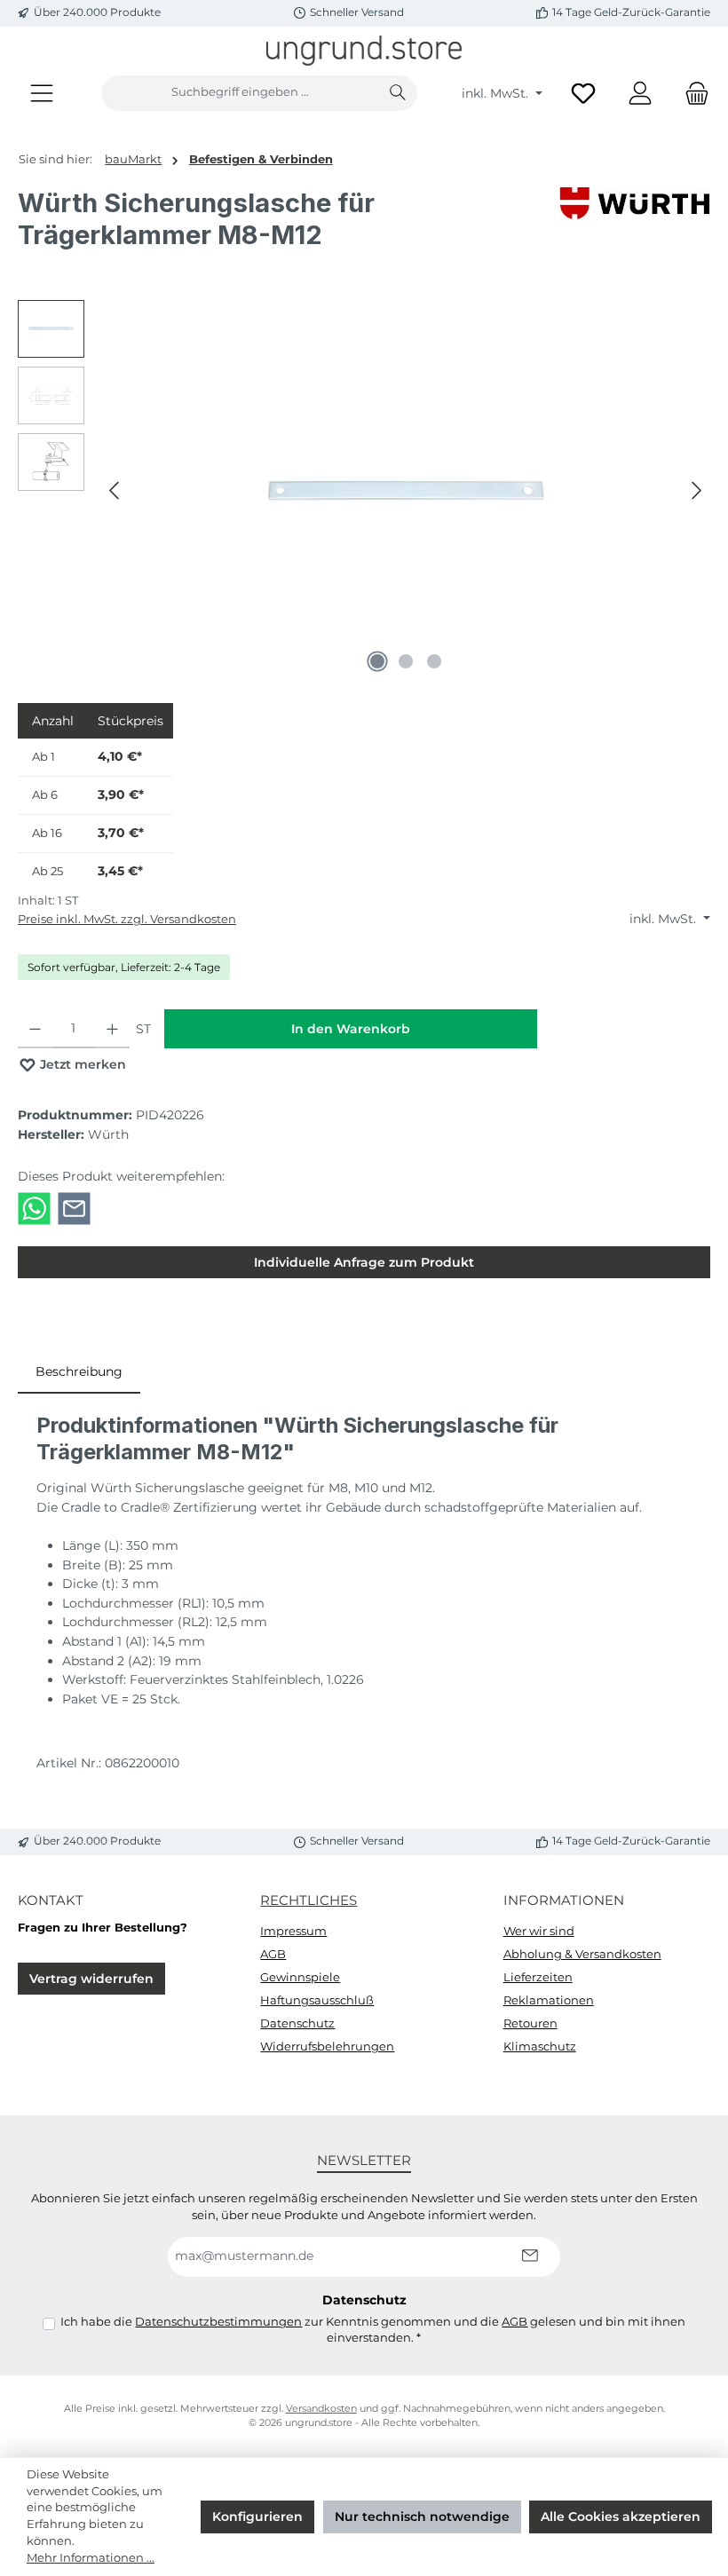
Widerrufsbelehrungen (327, 2047)
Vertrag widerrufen (91, 1979)
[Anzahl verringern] (35, 1029)
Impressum (293, 1931)
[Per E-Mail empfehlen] (74, 1207)
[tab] (79, 1372)
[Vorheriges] (115, 490)
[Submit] (529, 2257)
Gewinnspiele (300, 1977)
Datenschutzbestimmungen (218, 2322)
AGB (273, 1954)
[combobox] (240, 93)
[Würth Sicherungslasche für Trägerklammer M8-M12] (406, 491)
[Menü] (42, 93)
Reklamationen (549, 2000)
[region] (364, 491)
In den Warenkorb (351, 1029)
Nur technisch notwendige (422, 2517)
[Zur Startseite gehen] (364, 51)
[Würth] (635, 225)
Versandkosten (321, 2409)
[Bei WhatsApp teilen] (34, 1207)
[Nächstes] (696, 490)
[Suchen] (398, 93)
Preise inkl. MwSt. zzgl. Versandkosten (127, 919)
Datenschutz (297, 2023)
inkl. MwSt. (497, 93)
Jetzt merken (81, 1064)
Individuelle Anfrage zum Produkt (364, 1262)
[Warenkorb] (692, 93)
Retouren (530, 2023)
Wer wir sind (539, 1931)
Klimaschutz (540, 2047)
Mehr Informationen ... (91, 2558)
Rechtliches (309, 1900)
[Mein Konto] (640, 93)
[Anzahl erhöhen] (112, 1029)
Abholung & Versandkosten (582, 1954)
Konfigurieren (257, 2517)
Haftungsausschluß (317, 2000)
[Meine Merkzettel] (583, 93)
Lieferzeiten (538, 1977)
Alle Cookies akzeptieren (621, 2517)
